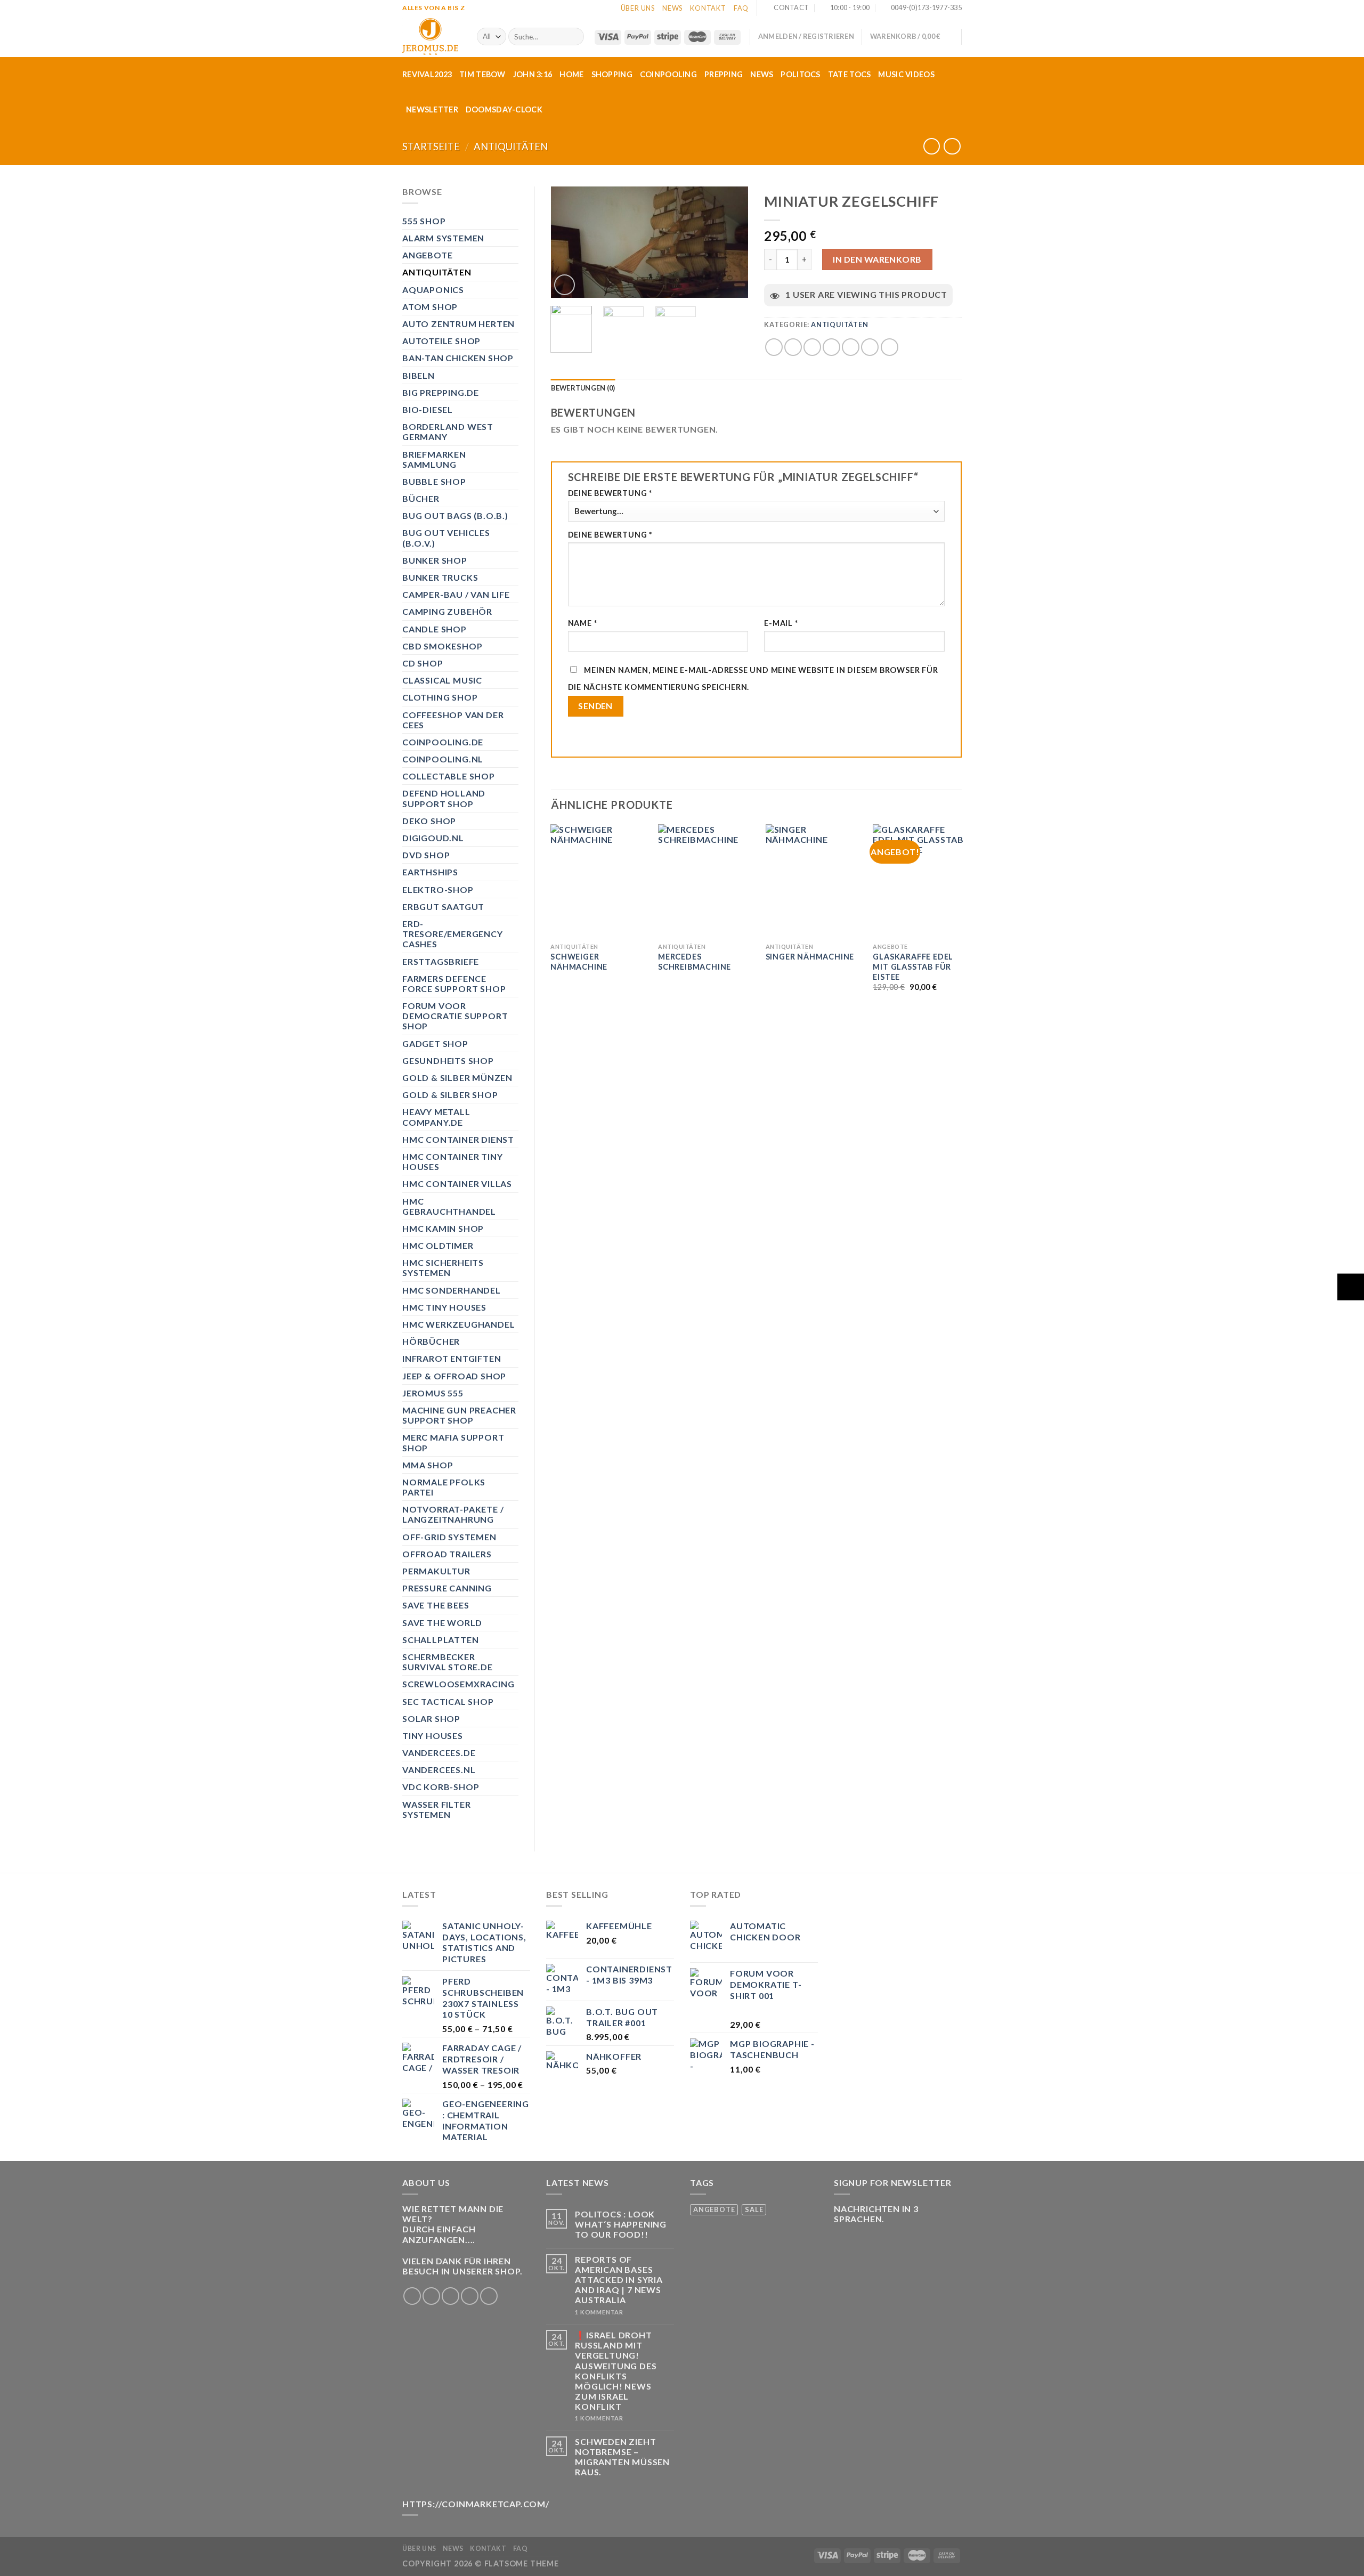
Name (583, 623)
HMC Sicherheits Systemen (443, 1267)
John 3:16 (533, 74)
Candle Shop (435, 629)
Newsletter (432, 109)
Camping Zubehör (447, 611)
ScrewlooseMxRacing (458, 1684)
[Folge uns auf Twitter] (450, 2296)
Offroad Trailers (447, 1554)
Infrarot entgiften (452, 1358)
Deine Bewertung (610, 493)
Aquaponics (433, 290)
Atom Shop (430, 307)
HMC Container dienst (458, 1139)
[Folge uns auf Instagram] (431, 2296)
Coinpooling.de (443, 742)
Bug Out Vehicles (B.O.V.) (446, 538)
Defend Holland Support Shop (444, 798)
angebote (714, 2209)
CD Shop (423, 663)
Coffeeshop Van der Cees (453, 720)
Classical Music (442, 680)
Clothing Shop (440, 697)
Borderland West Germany (448, 432)
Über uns (638, 8)
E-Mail (781, 623)
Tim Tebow (482, 74)
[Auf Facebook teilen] (774, 347)
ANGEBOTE (427, 255)
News (672, 8)
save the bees (436, 1605)
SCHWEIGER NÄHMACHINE (579, 962)
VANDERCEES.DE (439, 1753)
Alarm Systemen (443, 238)
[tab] (583, 388)
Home (571, 74)
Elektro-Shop (438, 889)
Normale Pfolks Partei (444, 1487)
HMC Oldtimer (438, 1245)
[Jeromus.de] (432, 36)
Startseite (431, 147)
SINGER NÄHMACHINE (810, 957)
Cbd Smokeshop (442, 646)
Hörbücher (431, 1341)
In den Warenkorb (877, 259)
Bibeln (419, 375)
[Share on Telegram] (890, 347)
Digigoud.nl (433, 838)
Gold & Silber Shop (450, 1095)
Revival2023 (427, 74)
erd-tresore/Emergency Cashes (453, 934)
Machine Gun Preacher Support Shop (459, 1415)
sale (754, 2209)
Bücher (421, 498)
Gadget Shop (435, 1043)
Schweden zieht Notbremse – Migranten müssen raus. (622, 2457)
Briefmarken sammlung (434, 459)
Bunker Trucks (440, 577)
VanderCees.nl (439, 1770)
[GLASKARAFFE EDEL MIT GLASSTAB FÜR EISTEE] (920, 881)
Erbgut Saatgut (443, 907)
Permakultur (436, 1571)
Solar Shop (431, 1718)
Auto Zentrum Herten (458, 324)
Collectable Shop (449, 776)
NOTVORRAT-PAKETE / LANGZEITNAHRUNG (453, 1514)
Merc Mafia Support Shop (453, 1442)
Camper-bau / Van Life (456, 594)
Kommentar (599, 2312)
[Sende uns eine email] (470, 2296)
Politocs (800, 74)
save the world (442, 1623)
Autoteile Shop (441, 341)
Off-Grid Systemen (449, 1537)
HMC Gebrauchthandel (449, 1206)
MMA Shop (428, 1465)
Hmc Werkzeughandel (458, 1324)
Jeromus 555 (433, 1393)
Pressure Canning (447, 1588)
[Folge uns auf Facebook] (412, 2296)
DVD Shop (426, 855)
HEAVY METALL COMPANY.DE (436, 1117)
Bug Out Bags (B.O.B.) (455, 515)
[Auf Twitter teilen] (793, 347)
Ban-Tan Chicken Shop (458, 358)
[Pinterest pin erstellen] (831, 347)
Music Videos (906, 74)
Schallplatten (440, 1640)
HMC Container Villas (457, 1184)
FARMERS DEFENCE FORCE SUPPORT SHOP (454, 984)
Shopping (612, 74)
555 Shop (424, 221)
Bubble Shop (434, 481)
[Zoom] (565, 285)
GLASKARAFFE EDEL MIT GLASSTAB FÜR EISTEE (913, 966)
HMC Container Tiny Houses (452, 1161)
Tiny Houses (433, 1736)
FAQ (741, 8)
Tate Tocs (850, 74)
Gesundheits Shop (448, 1061)
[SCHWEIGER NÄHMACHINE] (598, 881)
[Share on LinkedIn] (851, 347)
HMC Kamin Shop (443, 1228)
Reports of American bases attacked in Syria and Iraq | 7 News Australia (619, 2280)
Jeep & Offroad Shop (454, 1376)
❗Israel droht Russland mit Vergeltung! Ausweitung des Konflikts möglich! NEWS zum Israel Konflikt (616, 2371)
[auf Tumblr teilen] (870, 347)
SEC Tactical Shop (448, 1701)
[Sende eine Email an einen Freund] (812, 347)
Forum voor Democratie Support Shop (455, 1016)
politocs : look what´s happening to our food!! (621, 2224)
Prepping (724, 74)
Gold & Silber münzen (457, 1078)
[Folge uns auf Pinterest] (489, 2296)
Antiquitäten (511, 147)
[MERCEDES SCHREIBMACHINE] (705, 881)
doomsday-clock (504, 109)
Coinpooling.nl (443, 759)
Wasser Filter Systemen (436, 1809)
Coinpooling (668, 74)
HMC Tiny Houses (444, 1307)
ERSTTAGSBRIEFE (441, 961)
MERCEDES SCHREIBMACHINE (695, 962)
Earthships (430, 872)
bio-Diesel (428, 409)
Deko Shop (429, 821)
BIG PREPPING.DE (441, 392)
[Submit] (574, 37)
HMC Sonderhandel (452, 1290)
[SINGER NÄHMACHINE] (813, 881)
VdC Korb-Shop (441, 1787)
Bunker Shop (435, 560)
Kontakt (708, 8)
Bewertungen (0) (583, 388)
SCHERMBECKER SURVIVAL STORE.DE (448, 1662)
